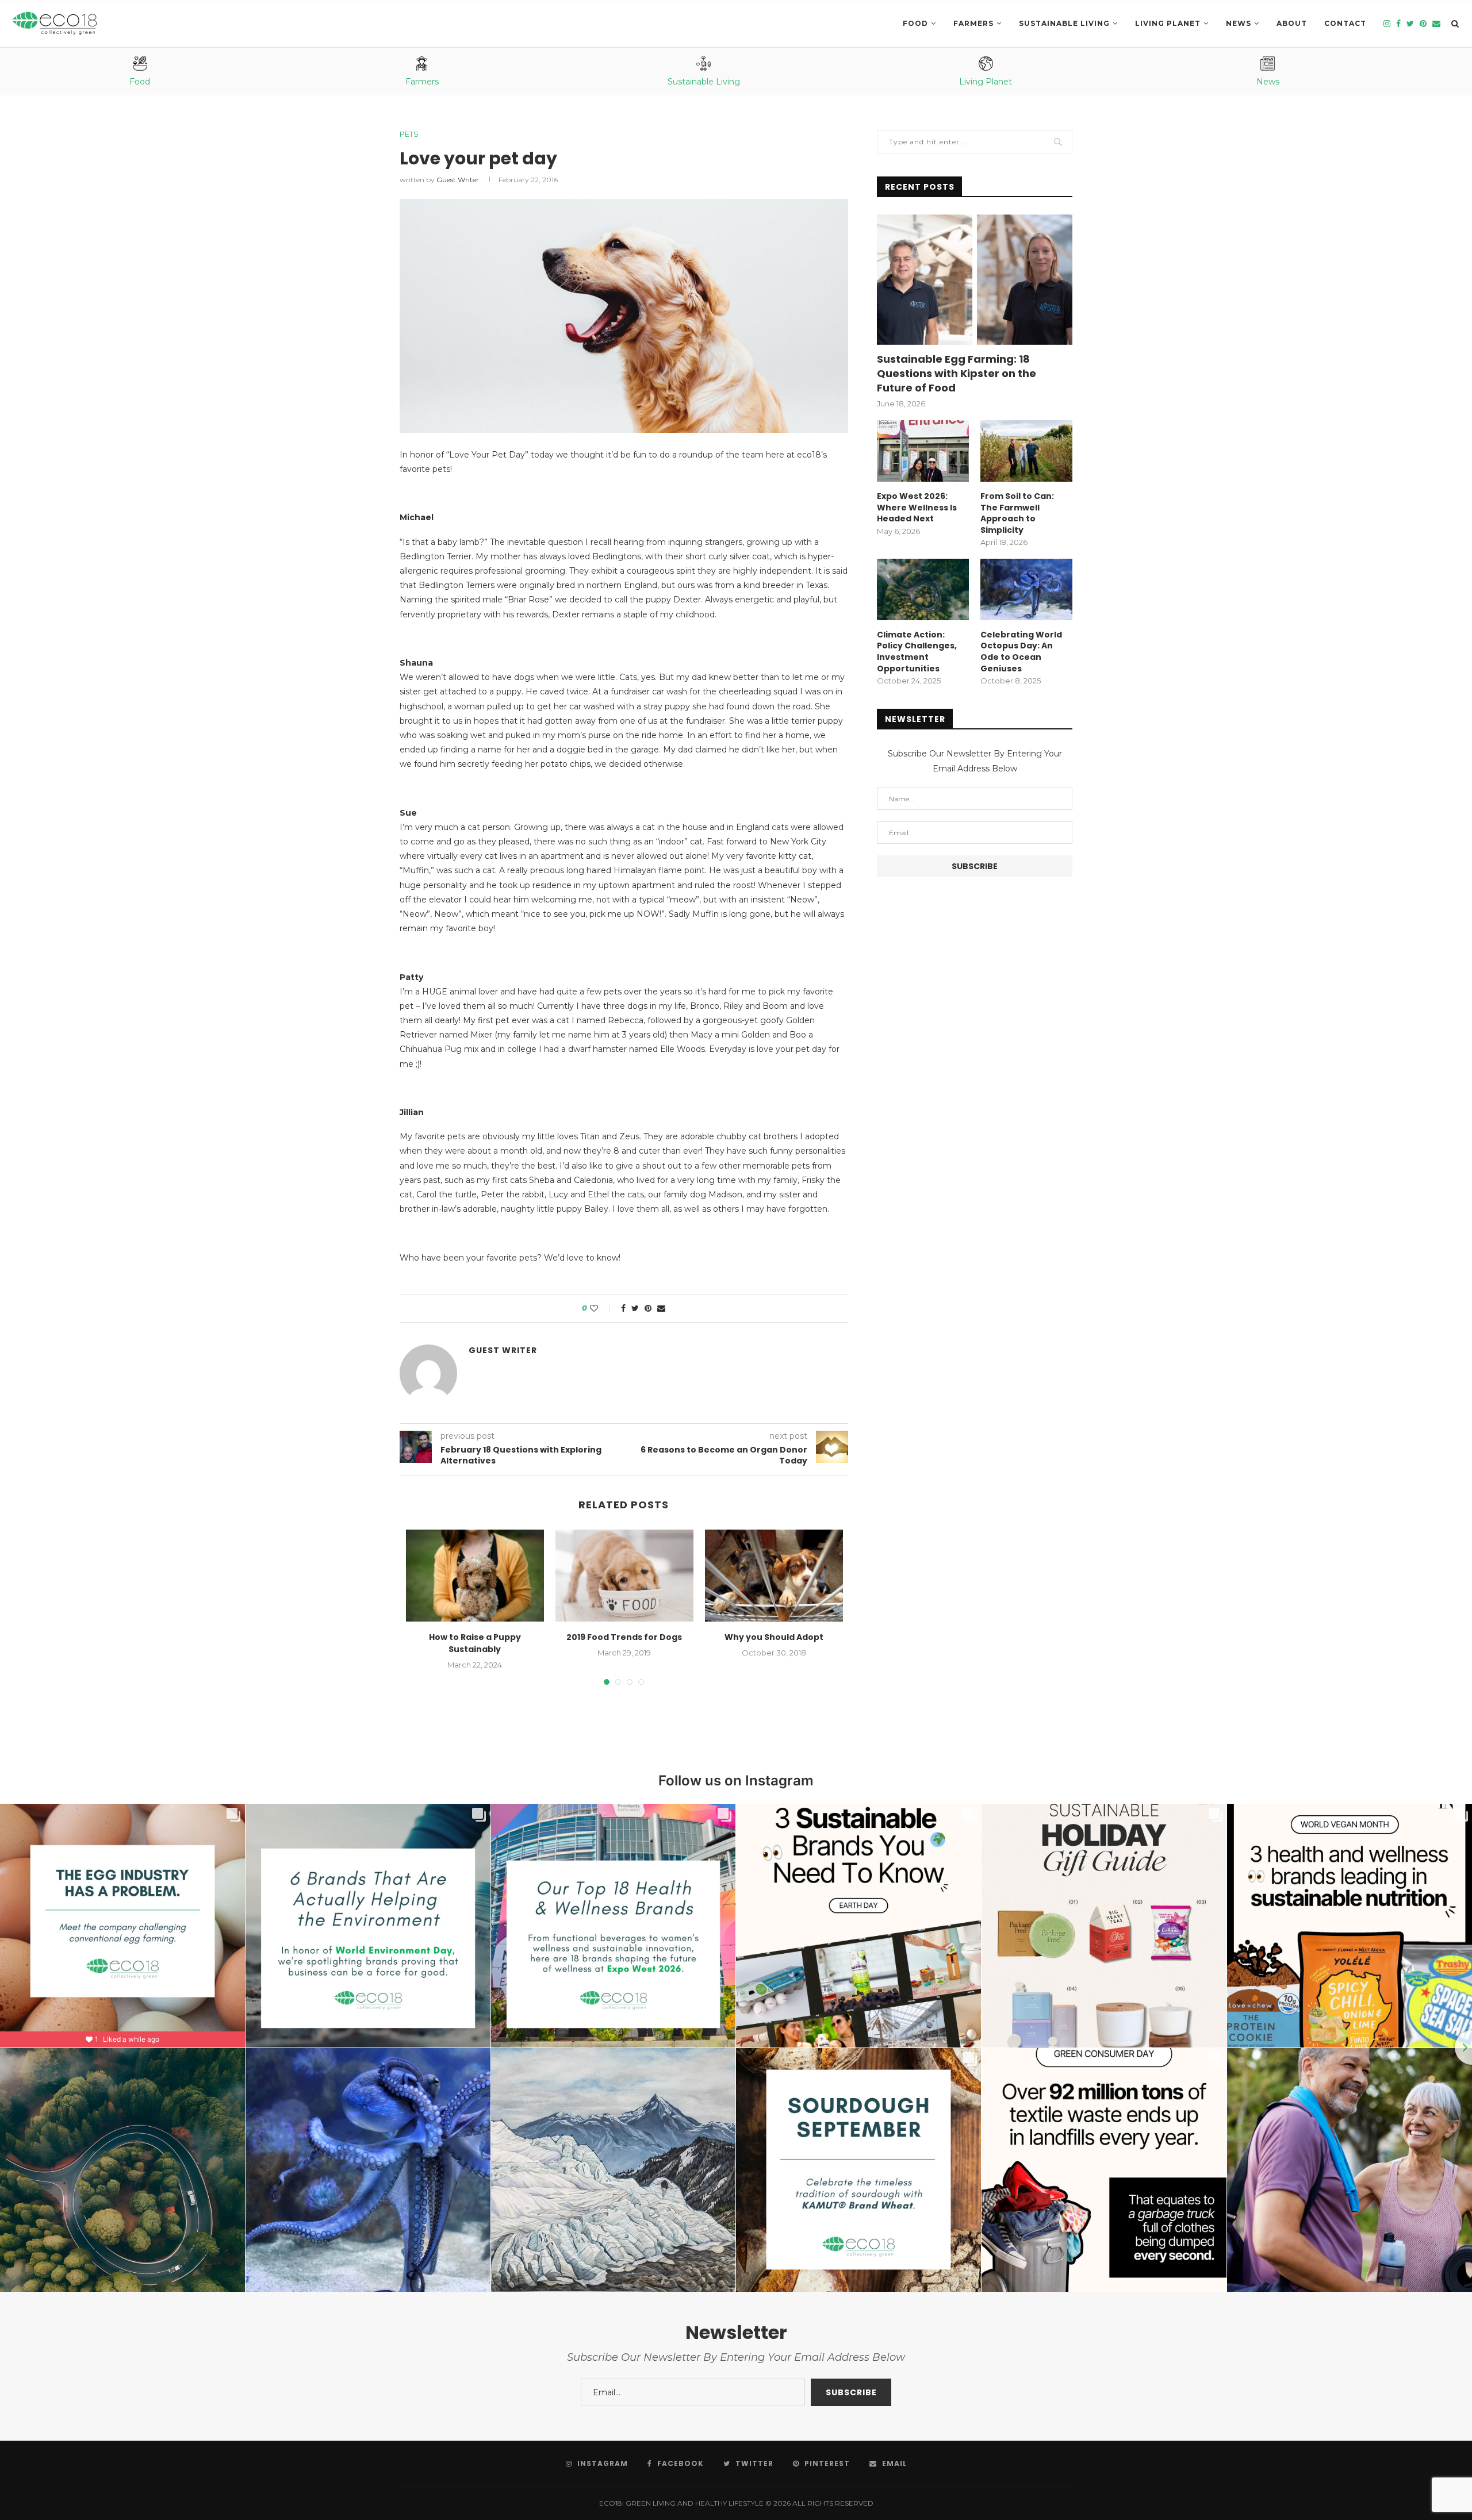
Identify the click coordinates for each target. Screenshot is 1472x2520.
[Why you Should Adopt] (774, 1576)
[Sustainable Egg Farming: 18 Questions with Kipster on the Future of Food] (975, 280)
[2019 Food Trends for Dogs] (624, 1576)
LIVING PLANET (1168, 23)
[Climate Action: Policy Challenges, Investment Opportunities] (923, 589)
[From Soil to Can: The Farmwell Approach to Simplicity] (1026, 451)
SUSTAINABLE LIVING (1064, 23)
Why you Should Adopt (774, 1637)
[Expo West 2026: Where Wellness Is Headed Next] (923, 451)
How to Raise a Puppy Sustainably (475, 1643)
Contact (1345, 23)
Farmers (973, 23)
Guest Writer (458, 180)
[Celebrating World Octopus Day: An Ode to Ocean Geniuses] (1026, 589)
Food (915, 23)
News (1239, 23)
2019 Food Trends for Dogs (624, 1637)
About (1292, 23)
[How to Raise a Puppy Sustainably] (475, 1576)
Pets (409, 134)
